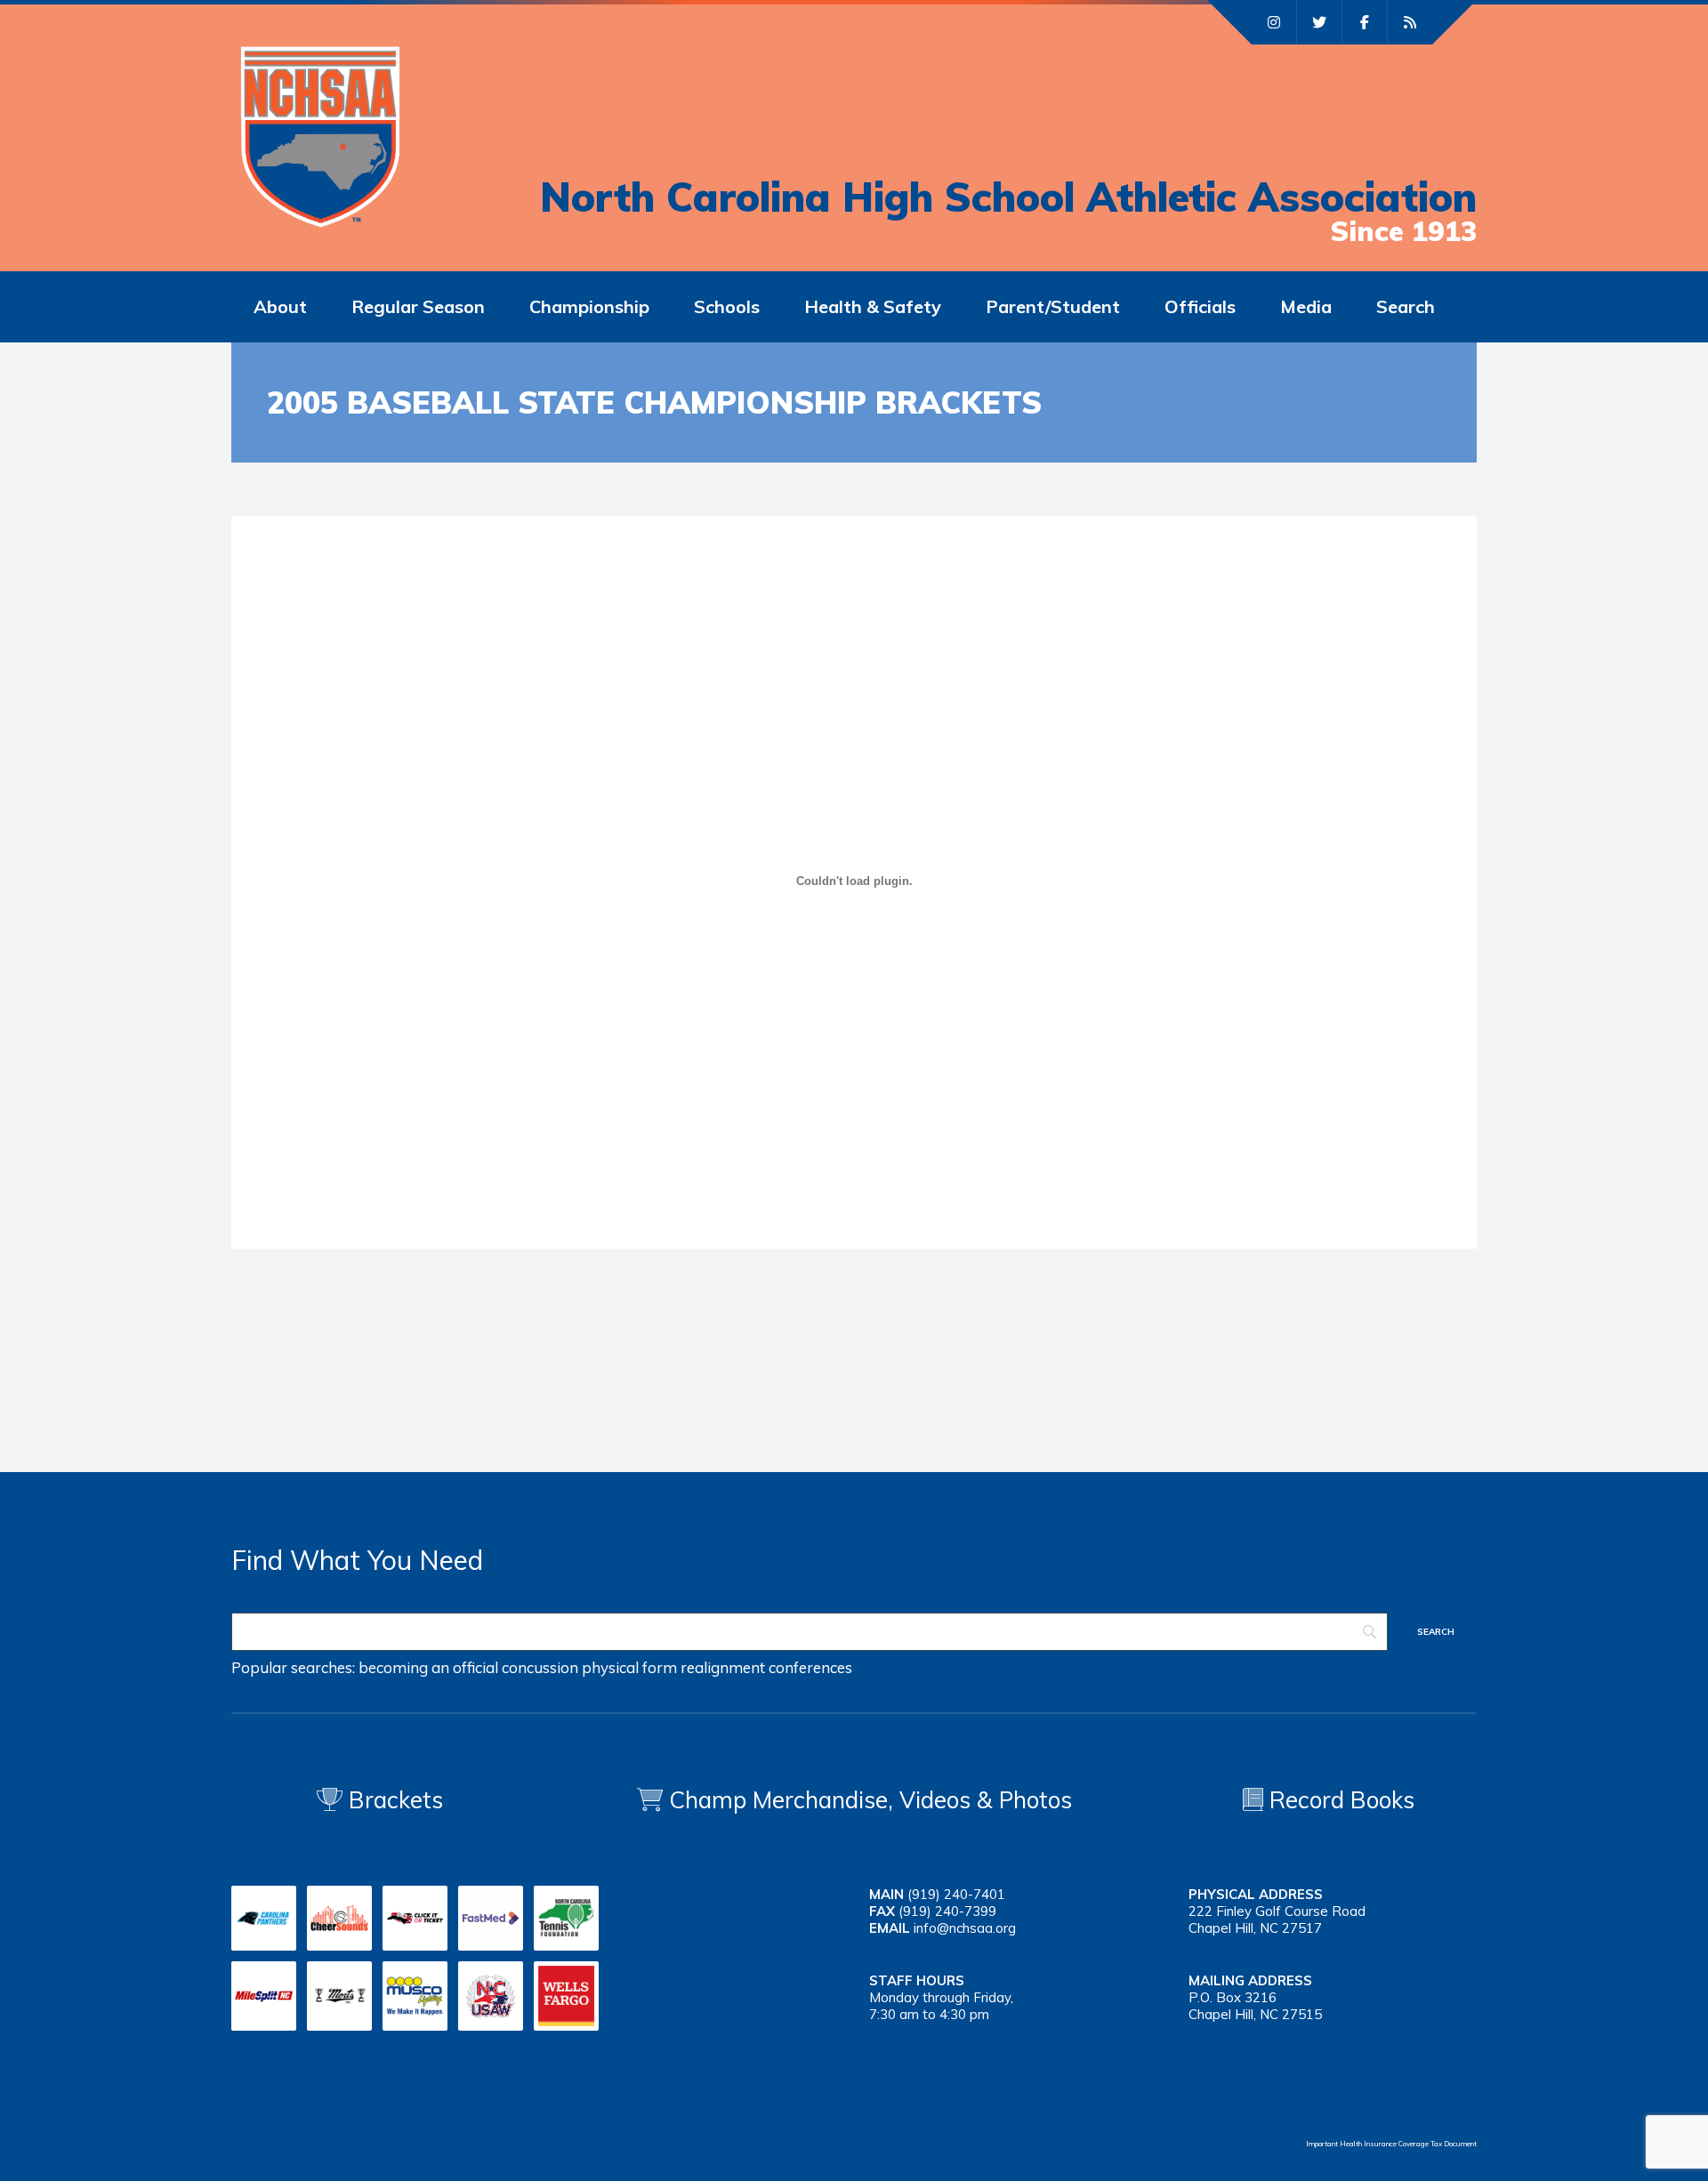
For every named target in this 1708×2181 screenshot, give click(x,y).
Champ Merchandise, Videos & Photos (870, 1800)
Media (1306, 306)
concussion (540, 1667)
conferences (810, 1667)
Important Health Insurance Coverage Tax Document (1391, 2144)
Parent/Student (1053, 306)
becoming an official (428, 1667)
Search (1406, 306)
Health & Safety (873, 306)
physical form (629, 1667)
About (280, 306)
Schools (727, 306)
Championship (589, 306)
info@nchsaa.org (965, 1928)
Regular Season (418, 306)
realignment (723, 1667)
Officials (1200, 306)
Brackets (393, 1800)
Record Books (1339, 1800)
